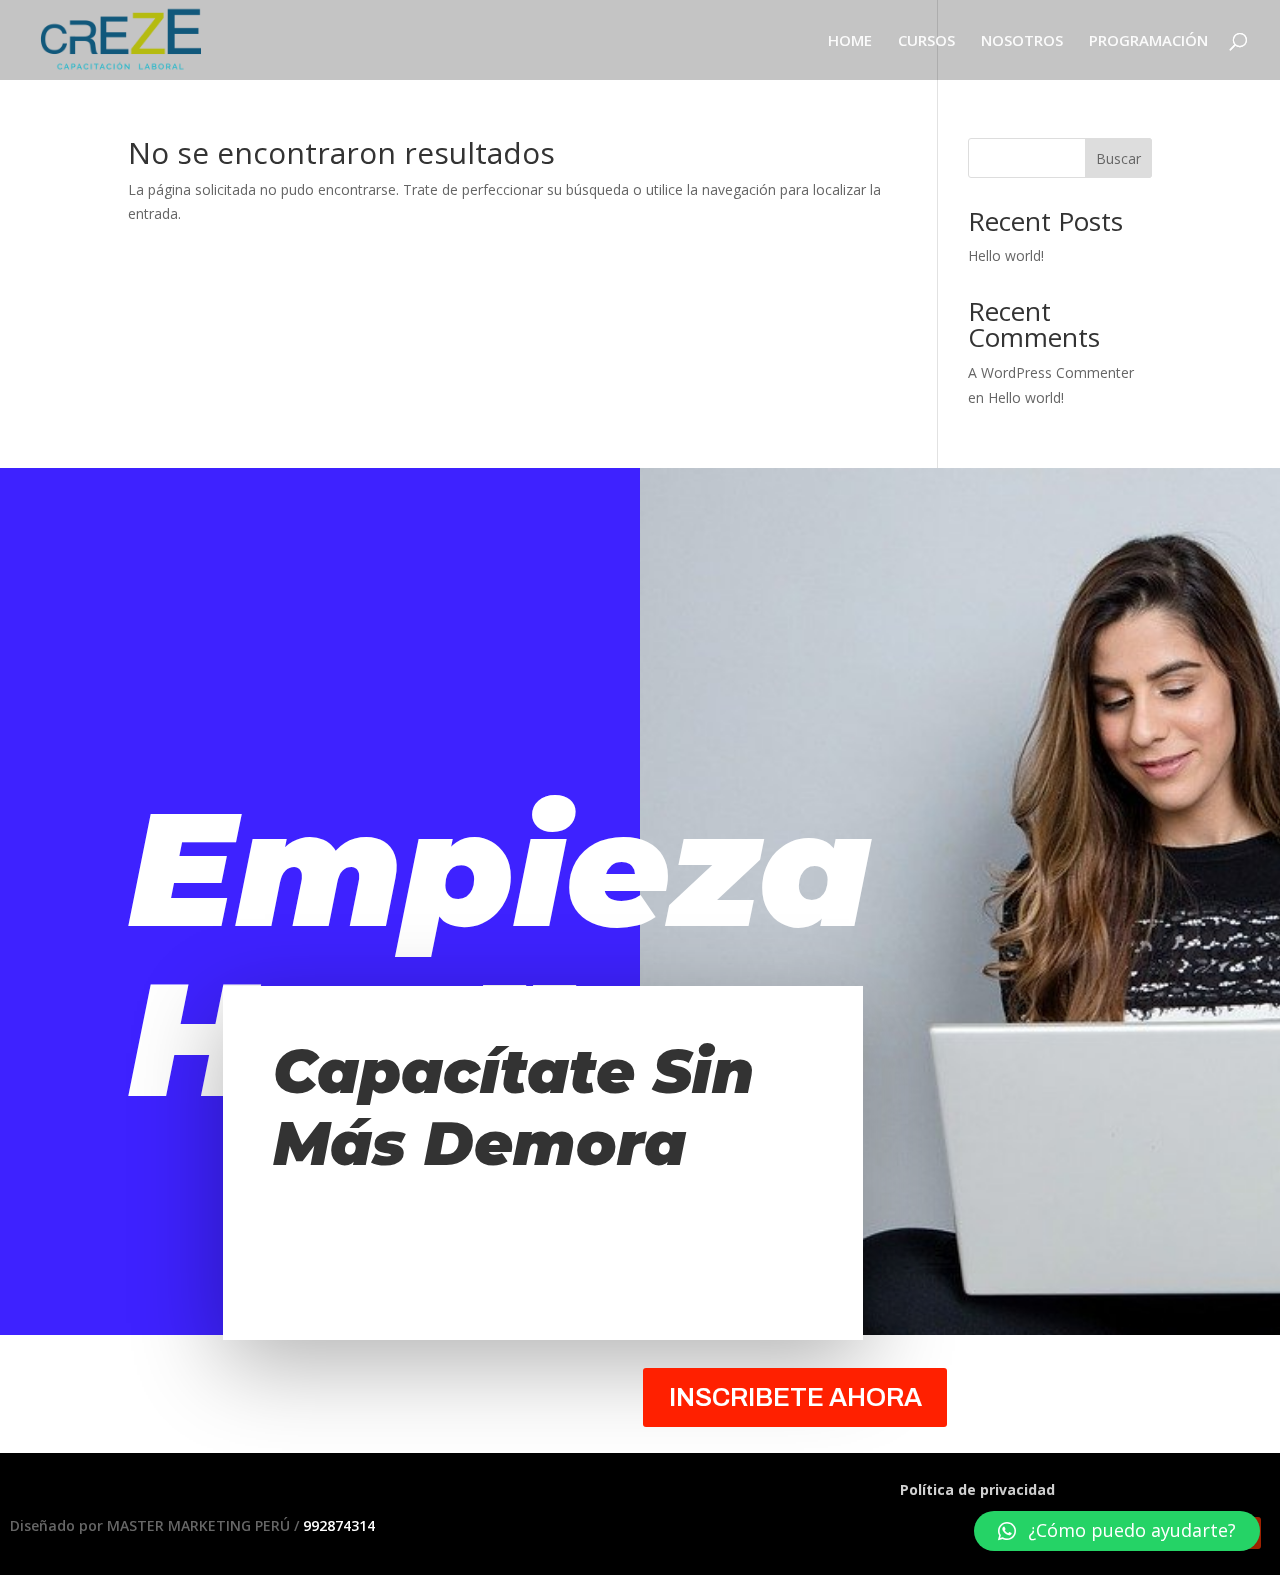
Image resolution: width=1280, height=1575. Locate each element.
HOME (850, 41)
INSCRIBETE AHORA (795, 1397)
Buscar (1118, 158)
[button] (1117, 1531)
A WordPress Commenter (1051, 372)
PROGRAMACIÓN (1148, 41)
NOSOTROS (1022, 41)
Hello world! (1006, 255)
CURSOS (926, 41)
